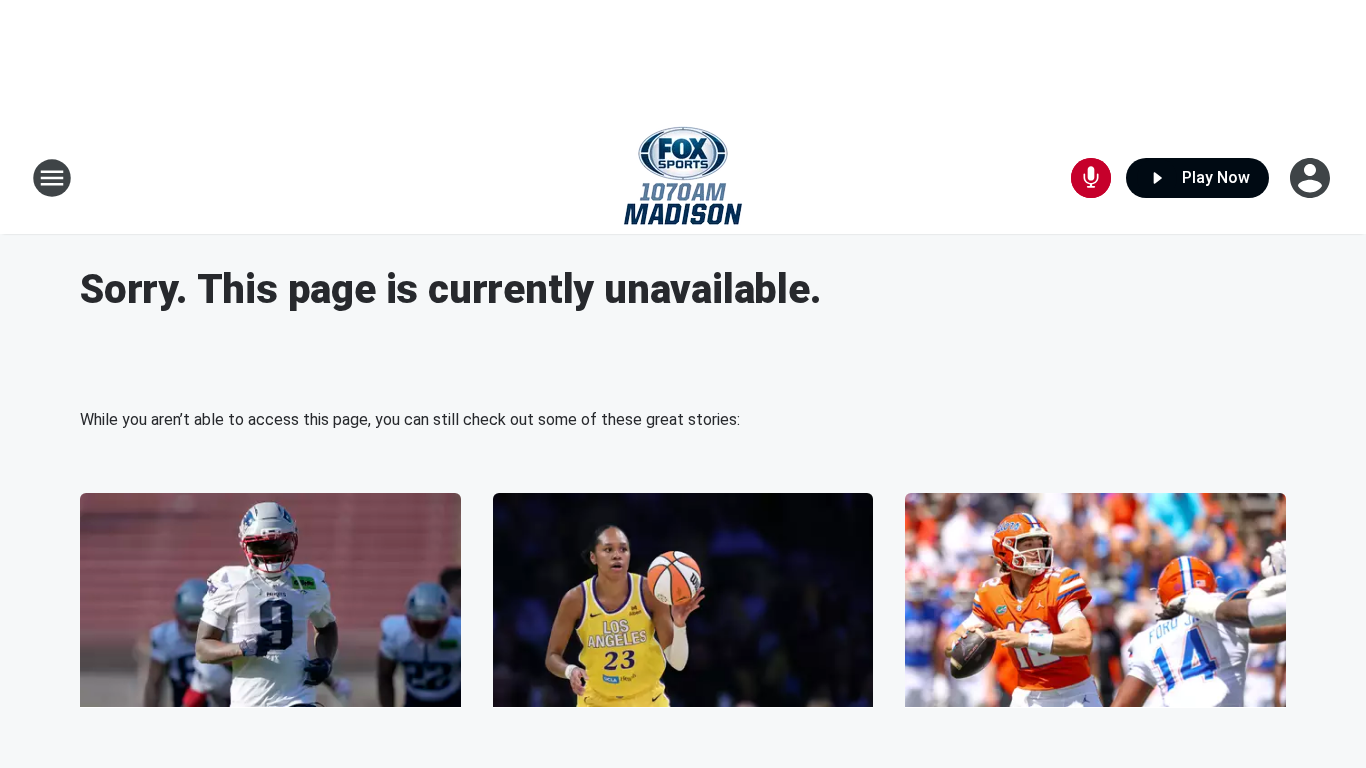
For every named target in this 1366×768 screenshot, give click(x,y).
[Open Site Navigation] (52, 178)
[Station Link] (683, 178)
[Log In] (1312, 178)
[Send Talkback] (1091, 178)
